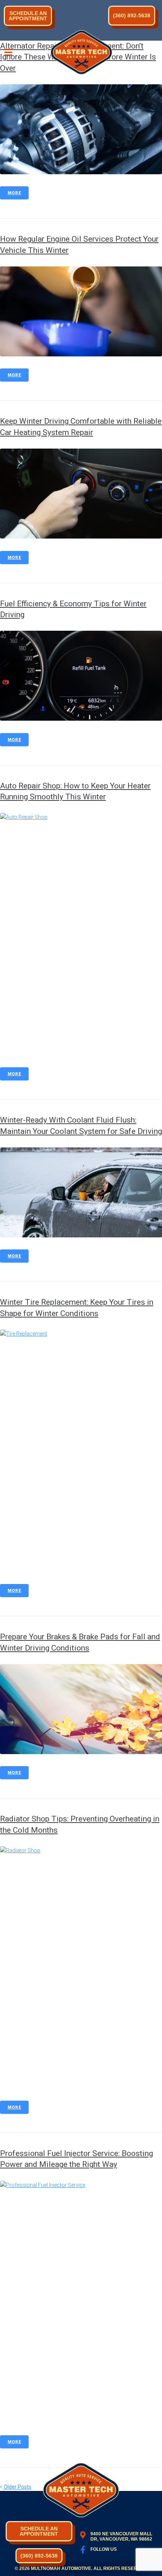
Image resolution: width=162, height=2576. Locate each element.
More (14, 193)
